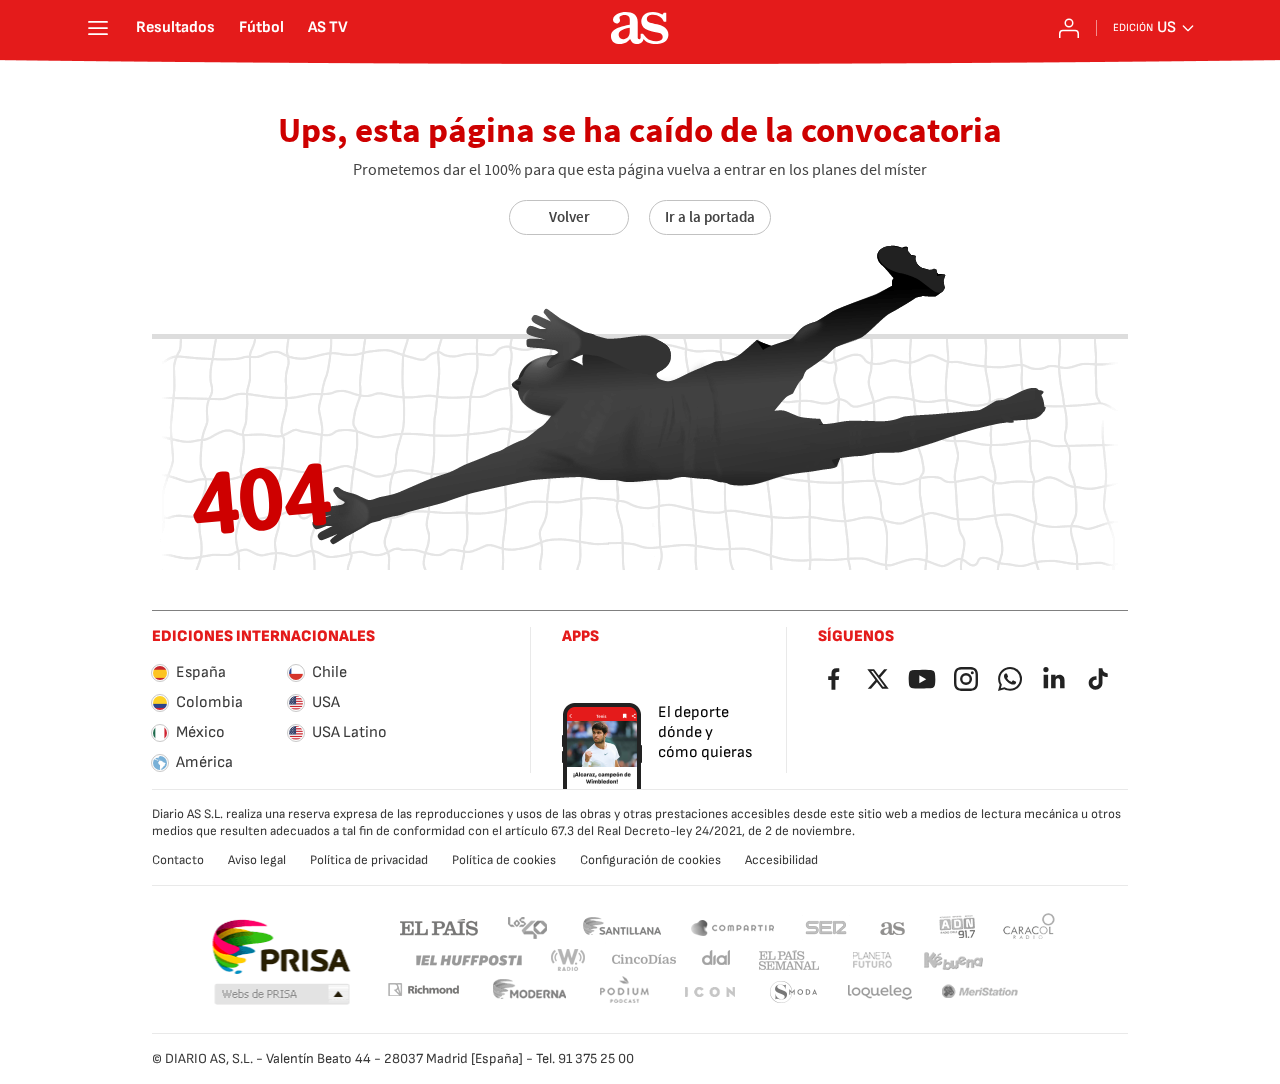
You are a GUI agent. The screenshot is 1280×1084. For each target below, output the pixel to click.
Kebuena (953, 960)
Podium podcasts (624, 992)
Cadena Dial (717, 960)
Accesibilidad (781, 860)
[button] (282, 995)
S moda (794, 992)
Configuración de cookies (650, 860)
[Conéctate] (1069, 28)
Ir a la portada (710, 217)
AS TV (328, 28)
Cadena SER (826, 926)
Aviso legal (257, 860)
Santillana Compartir (733, 926)
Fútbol (261, 28)
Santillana (621, 926)
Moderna (530, 992)
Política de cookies (504, 860)
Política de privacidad (369, 860)
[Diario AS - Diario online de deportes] (640, 28)
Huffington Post (467, 960)
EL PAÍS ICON (709, 992)
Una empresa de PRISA (280, 947)
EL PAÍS (439, 926)
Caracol (1029, 926)
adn (957, 926)
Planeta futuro (872, 960)
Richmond (423, 989)
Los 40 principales (527, 926)
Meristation (980, 992)
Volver (569, 217)
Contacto (178, 860)
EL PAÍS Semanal (788, 960)
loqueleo (880, 992)
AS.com (893, 926)
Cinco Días (644, 960)
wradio (569, 960)
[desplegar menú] (98, 28)
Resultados (175, 28)
